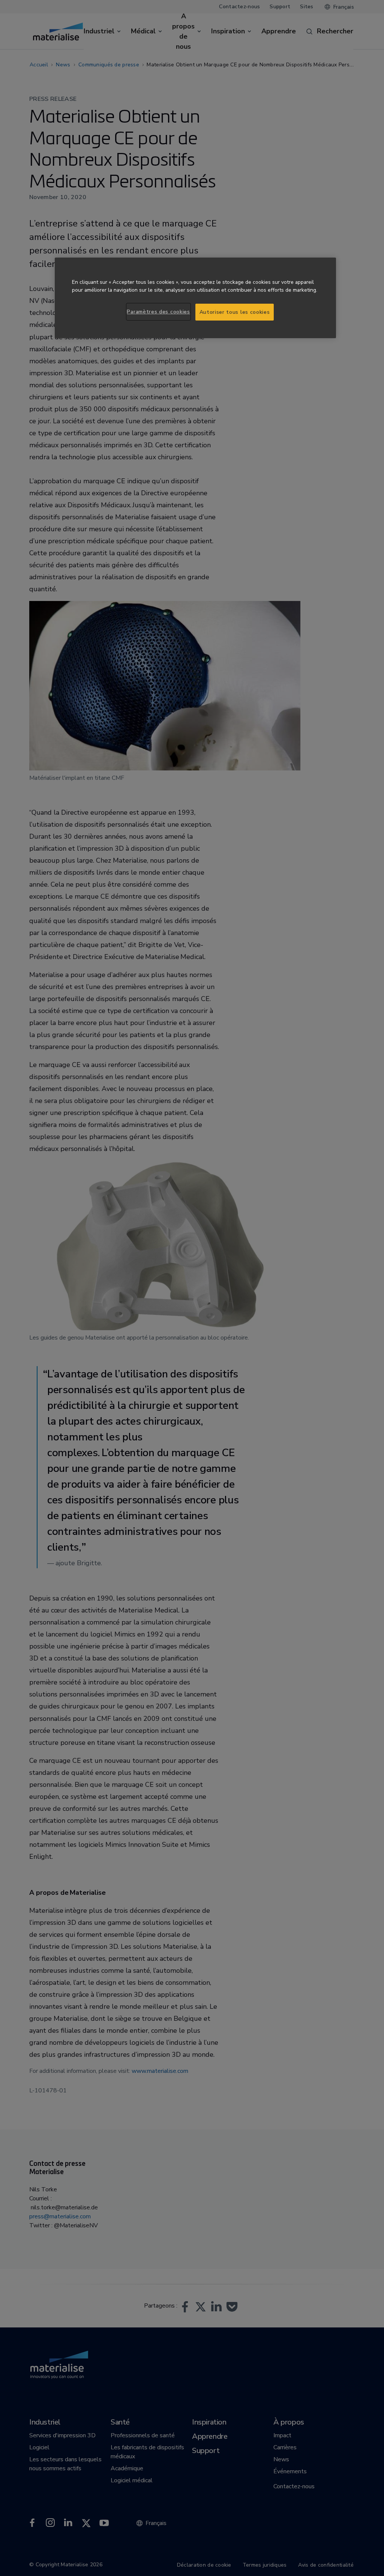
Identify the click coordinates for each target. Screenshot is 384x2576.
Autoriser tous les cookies (235, 312)
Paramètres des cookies (158, 312)
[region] (195, 298)
